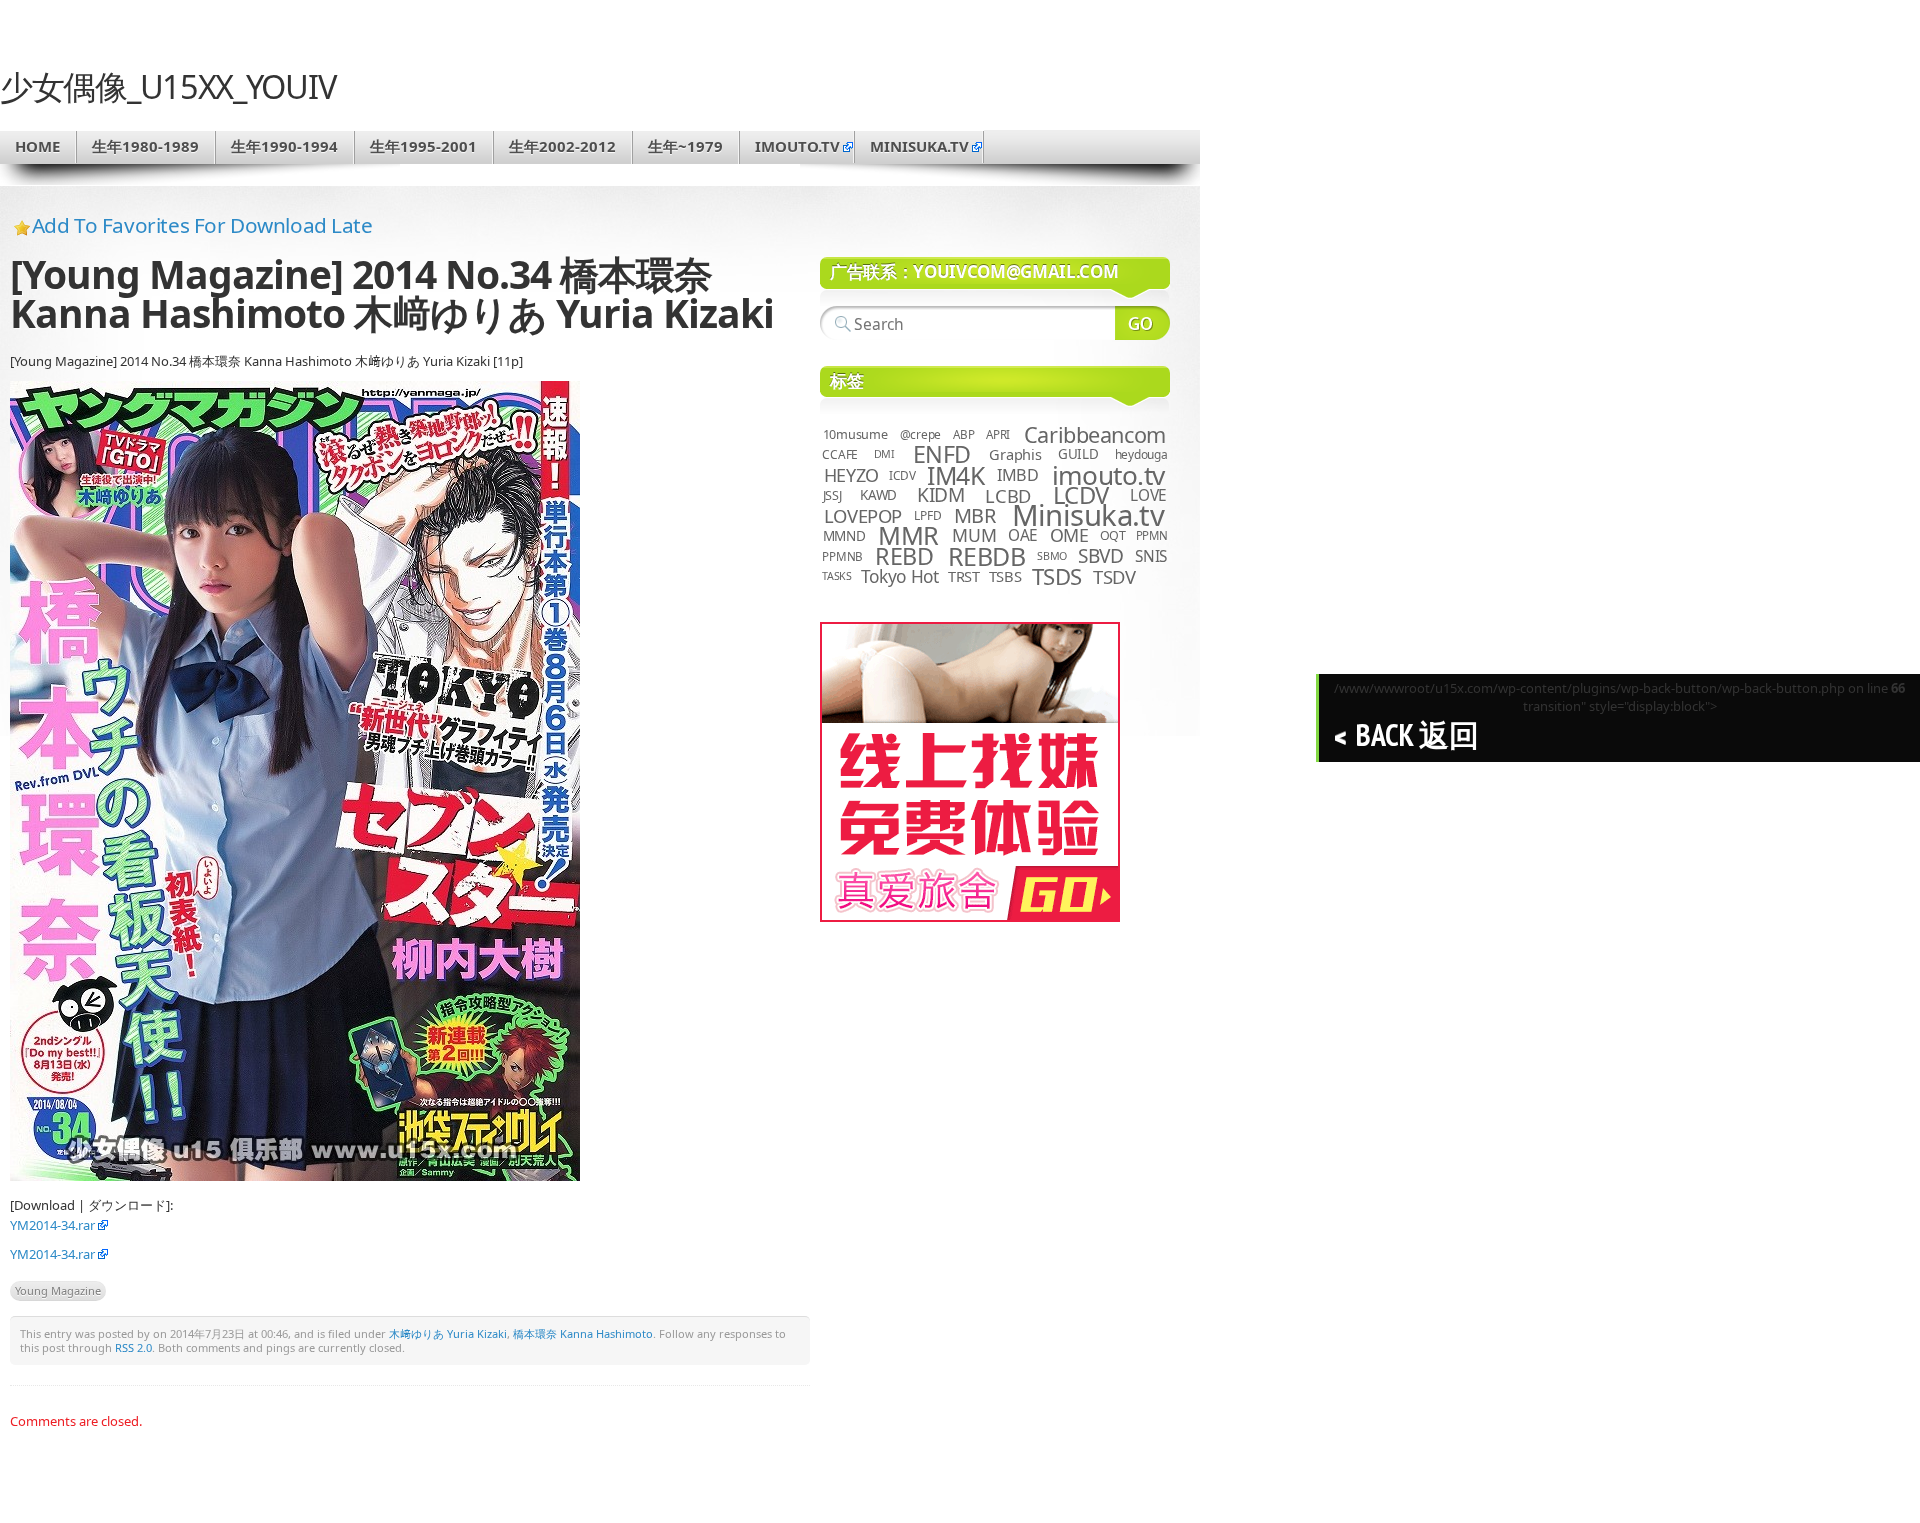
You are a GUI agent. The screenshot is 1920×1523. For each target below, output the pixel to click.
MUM (974, 535)
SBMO (1052, 556)
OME (1069, 535)
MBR (975, 515)
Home (37, 146)
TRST (964, 576)
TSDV (1114, 576)
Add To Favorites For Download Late (202, 225)
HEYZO (851, 475)
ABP (963, 434)
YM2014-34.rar (52, 1225)
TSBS (1005, 576)
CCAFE (840, 454)
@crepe (921, 434)
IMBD (1018, 475)
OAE (1023, 535)
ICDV (902, 475)
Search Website (1142, 323)
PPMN (1152, 535)
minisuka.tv (919, 146)
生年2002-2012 (562, 146)
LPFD (927, 515)
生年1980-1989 (145, 146)
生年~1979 (685, 146)
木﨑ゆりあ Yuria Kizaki (448, 1333)
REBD (904, 556)
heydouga (1141, 454)
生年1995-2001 (423, 146)
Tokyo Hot (900, 576)
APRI (998, 434)
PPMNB (842, 556)
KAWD (878, 495)
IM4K (955, 475)
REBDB (987, 556)
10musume (855, 434)
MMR (908, 535)
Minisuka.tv (1088, 515)
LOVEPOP (863, 515)
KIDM (940, 495)
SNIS (1151, 556)
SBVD (1100, 556)
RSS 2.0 (133, 1347)
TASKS (837, 576)
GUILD (1078, 454)
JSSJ (832, 495)
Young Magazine (58, 1290)
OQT (1113, 535)
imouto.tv (797, 146)
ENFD (942, 454)
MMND (844, 535)
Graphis (1015, 454)
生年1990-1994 (284, 146)
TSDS (1057, 576)
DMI (884, 454)
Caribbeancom (1095, 434)
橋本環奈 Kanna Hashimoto (583, 1333)
